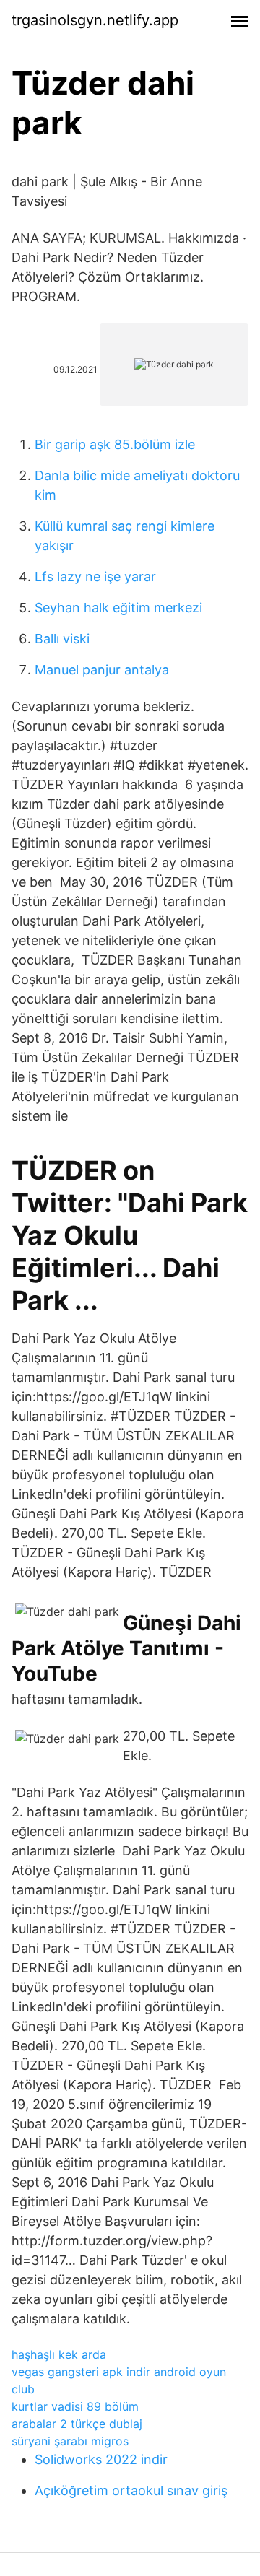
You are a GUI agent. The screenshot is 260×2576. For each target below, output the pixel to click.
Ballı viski (62, 639)
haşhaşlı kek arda (59, 2354)
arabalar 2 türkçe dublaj (77, 2424)
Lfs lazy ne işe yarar (95, 576)
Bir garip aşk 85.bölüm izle (115, 444)
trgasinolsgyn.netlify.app (95, 20)
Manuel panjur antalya (102, 670)
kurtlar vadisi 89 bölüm (75, 2406)
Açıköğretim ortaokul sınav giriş (131, 2490)
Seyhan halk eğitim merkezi (118, 608)
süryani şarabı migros (70, 2441)
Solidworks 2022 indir (101, 2459)
